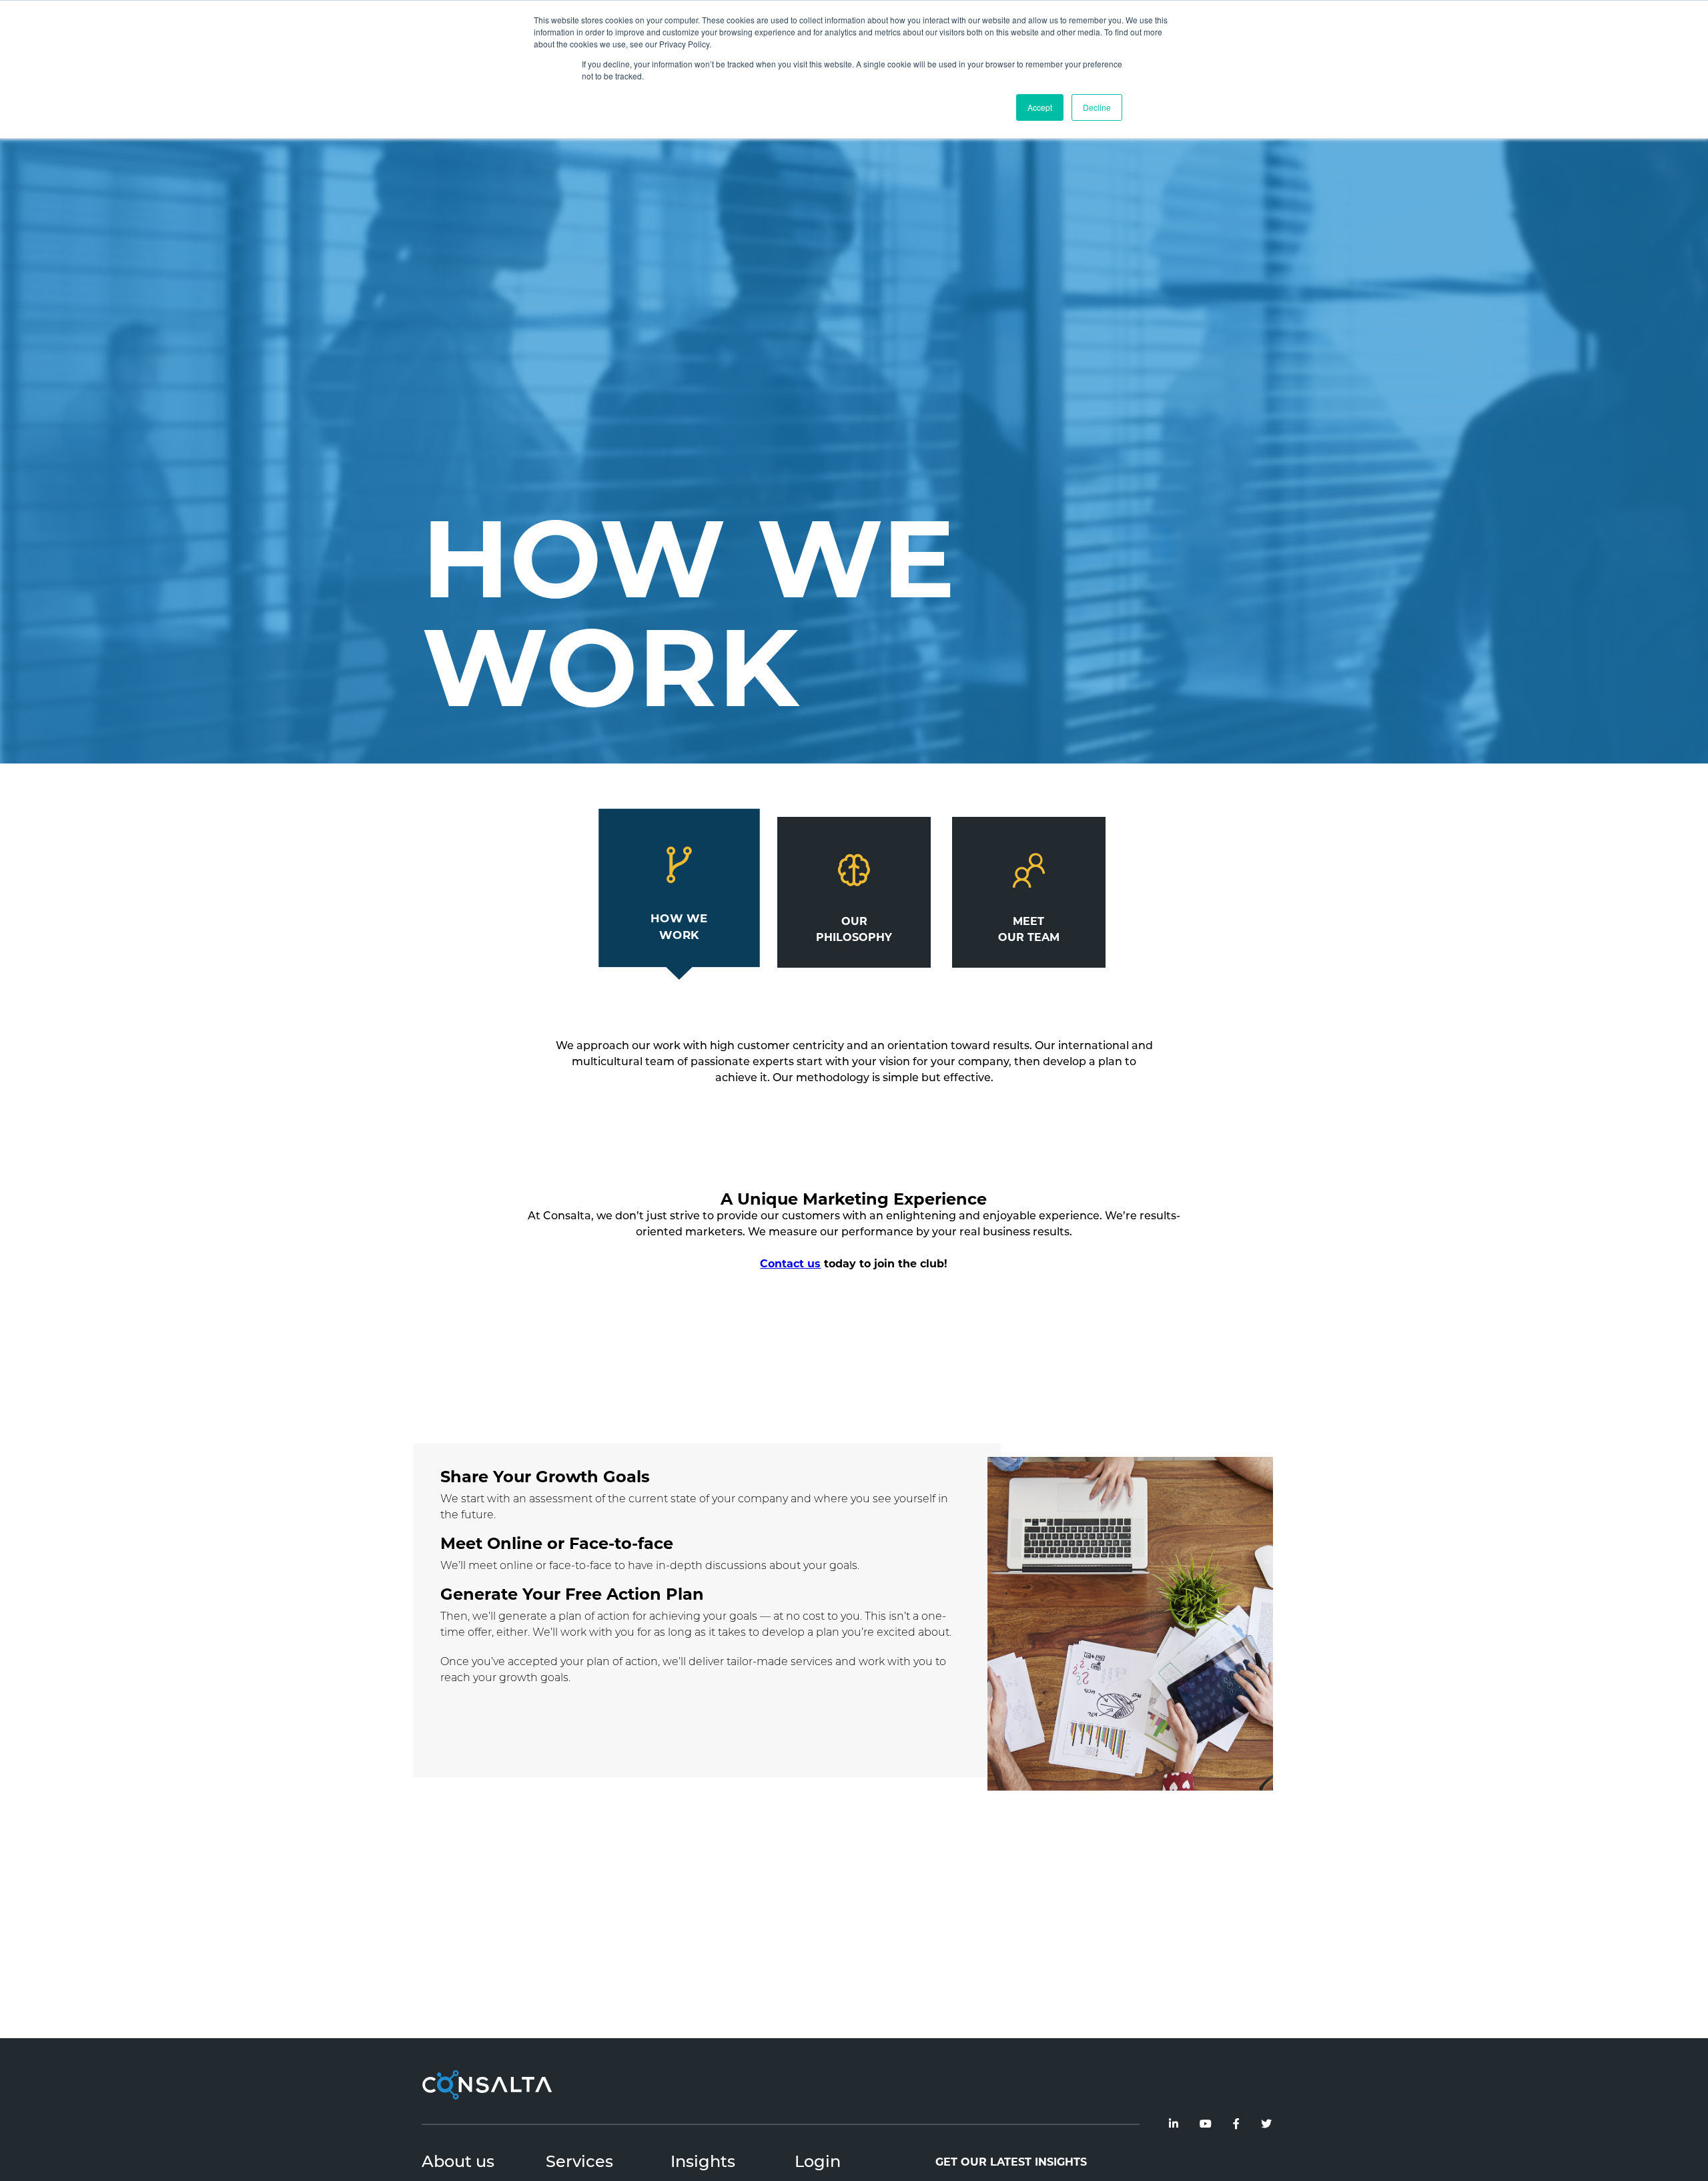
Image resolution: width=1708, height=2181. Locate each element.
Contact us (790, 1265)
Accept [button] (1040, 107)
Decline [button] (1097, 107)
